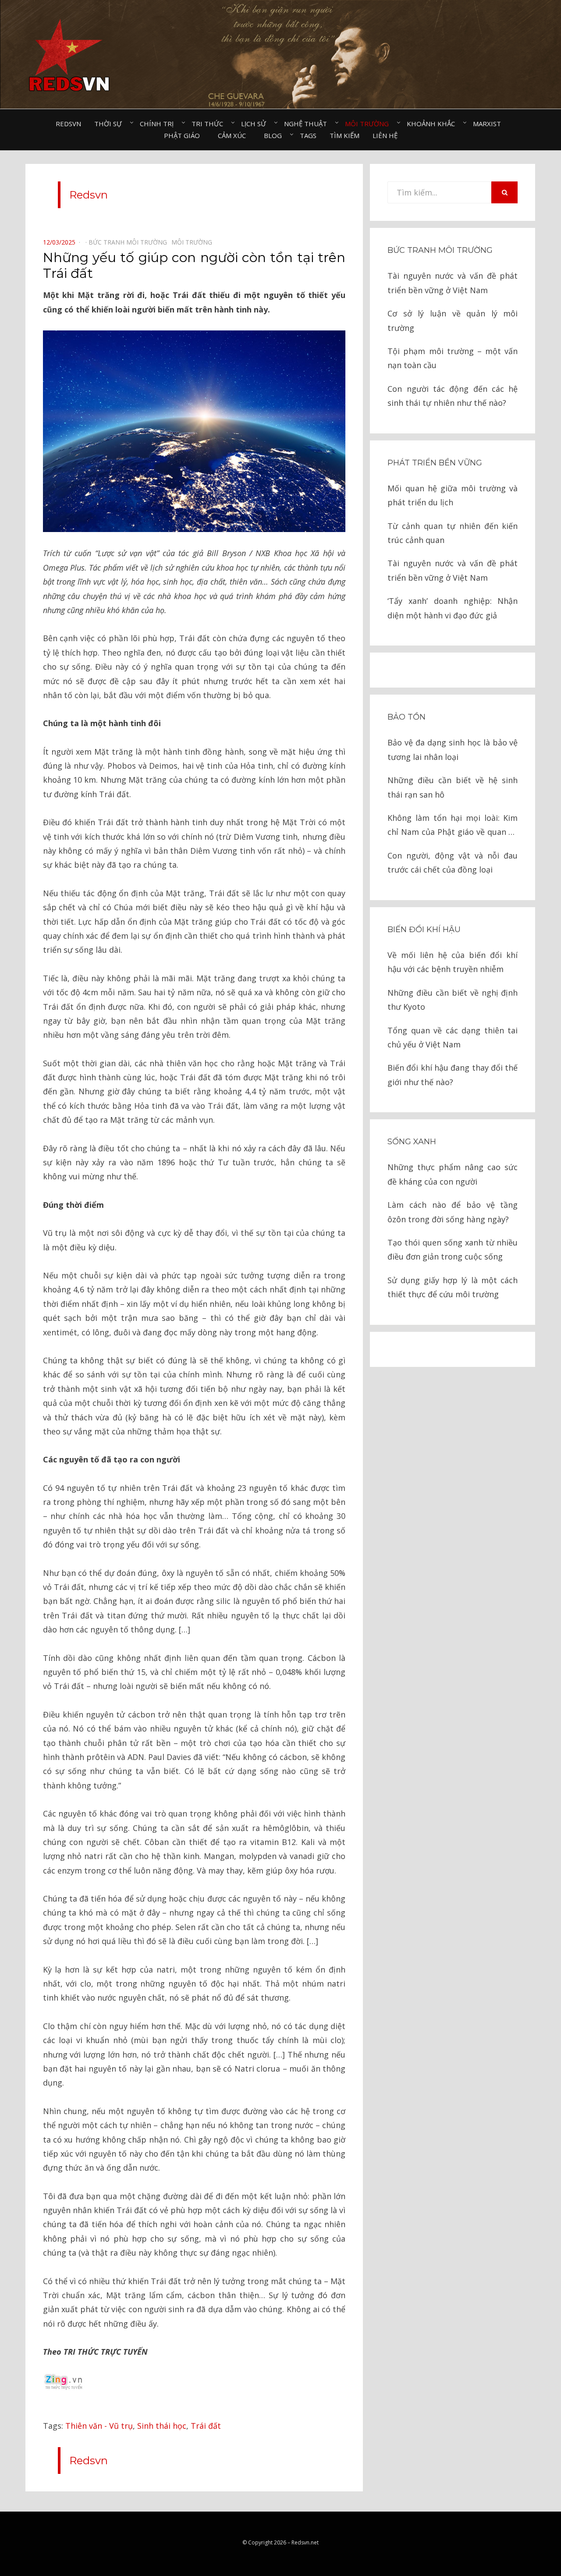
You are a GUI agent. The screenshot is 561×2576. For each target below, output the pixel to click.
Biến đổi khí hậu (424, 930)
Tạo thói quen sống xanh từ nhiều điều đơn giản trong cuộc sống (453, 1249)
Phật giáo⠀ (184, 135)
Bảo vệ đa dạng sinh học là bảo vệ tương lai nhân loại (453, 749)
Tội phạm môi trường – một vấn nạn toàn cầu (453, 358)
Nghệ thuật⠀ (308, 124)
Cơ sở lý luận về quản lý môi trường (453, 320)
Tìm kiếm (344, 135)
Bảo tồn (407, 717)
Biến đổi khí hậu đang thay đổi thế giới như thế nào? (453, 1075)
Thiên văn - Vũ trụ (99, 2426)
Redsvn (68, 124)
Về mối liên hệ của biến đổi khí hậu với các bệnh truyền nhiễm (453, 962)
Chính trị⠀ (159, 124)
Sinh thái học (162, 2426)
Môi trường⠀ (369, 124)
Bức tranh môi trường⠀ (130, 242)
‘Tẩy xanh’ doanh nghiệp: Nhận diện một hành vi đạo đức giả (453, 608)
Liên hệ (385, 135)
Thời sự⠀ (110, 124)
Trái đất (206, 2426)
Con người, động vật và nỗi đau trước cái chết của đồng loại (453, 862)
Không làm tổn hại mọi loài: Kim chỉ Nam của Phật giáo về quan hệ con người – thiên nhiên (453, 826)
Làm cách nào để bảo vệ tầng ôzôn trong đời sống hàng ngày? (453, 1212)
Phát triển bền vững (435, 463)
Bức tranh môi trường (440, 250)
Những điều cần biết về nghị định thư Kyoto (453, 1000)
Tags (308, 135)
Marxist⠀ (489, 124)
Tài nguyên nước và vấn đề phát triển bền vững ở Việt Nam (453, 283)
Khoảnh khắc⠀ (433, 124)
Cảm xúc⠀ (234, 135)
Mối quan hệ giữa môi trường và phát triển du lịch (453, 495)
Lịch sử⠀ (256, 124)
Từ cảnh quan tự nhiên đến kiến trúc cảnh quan (453, 533)
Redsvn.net (305, 2542)
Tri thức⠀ (210, 124)
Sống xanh (412, 1142)
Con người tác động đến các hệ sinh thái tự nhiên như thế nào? (453, 396)
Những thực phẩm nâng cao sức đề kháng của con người (453, 1174)
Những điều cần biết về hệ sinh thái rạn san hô (453, 787)
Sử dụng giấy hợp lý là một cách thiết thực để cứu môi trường (453, 1287)
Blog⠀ (275, 135)
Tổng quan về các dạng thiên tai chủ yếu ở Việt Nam (453, 1037)
